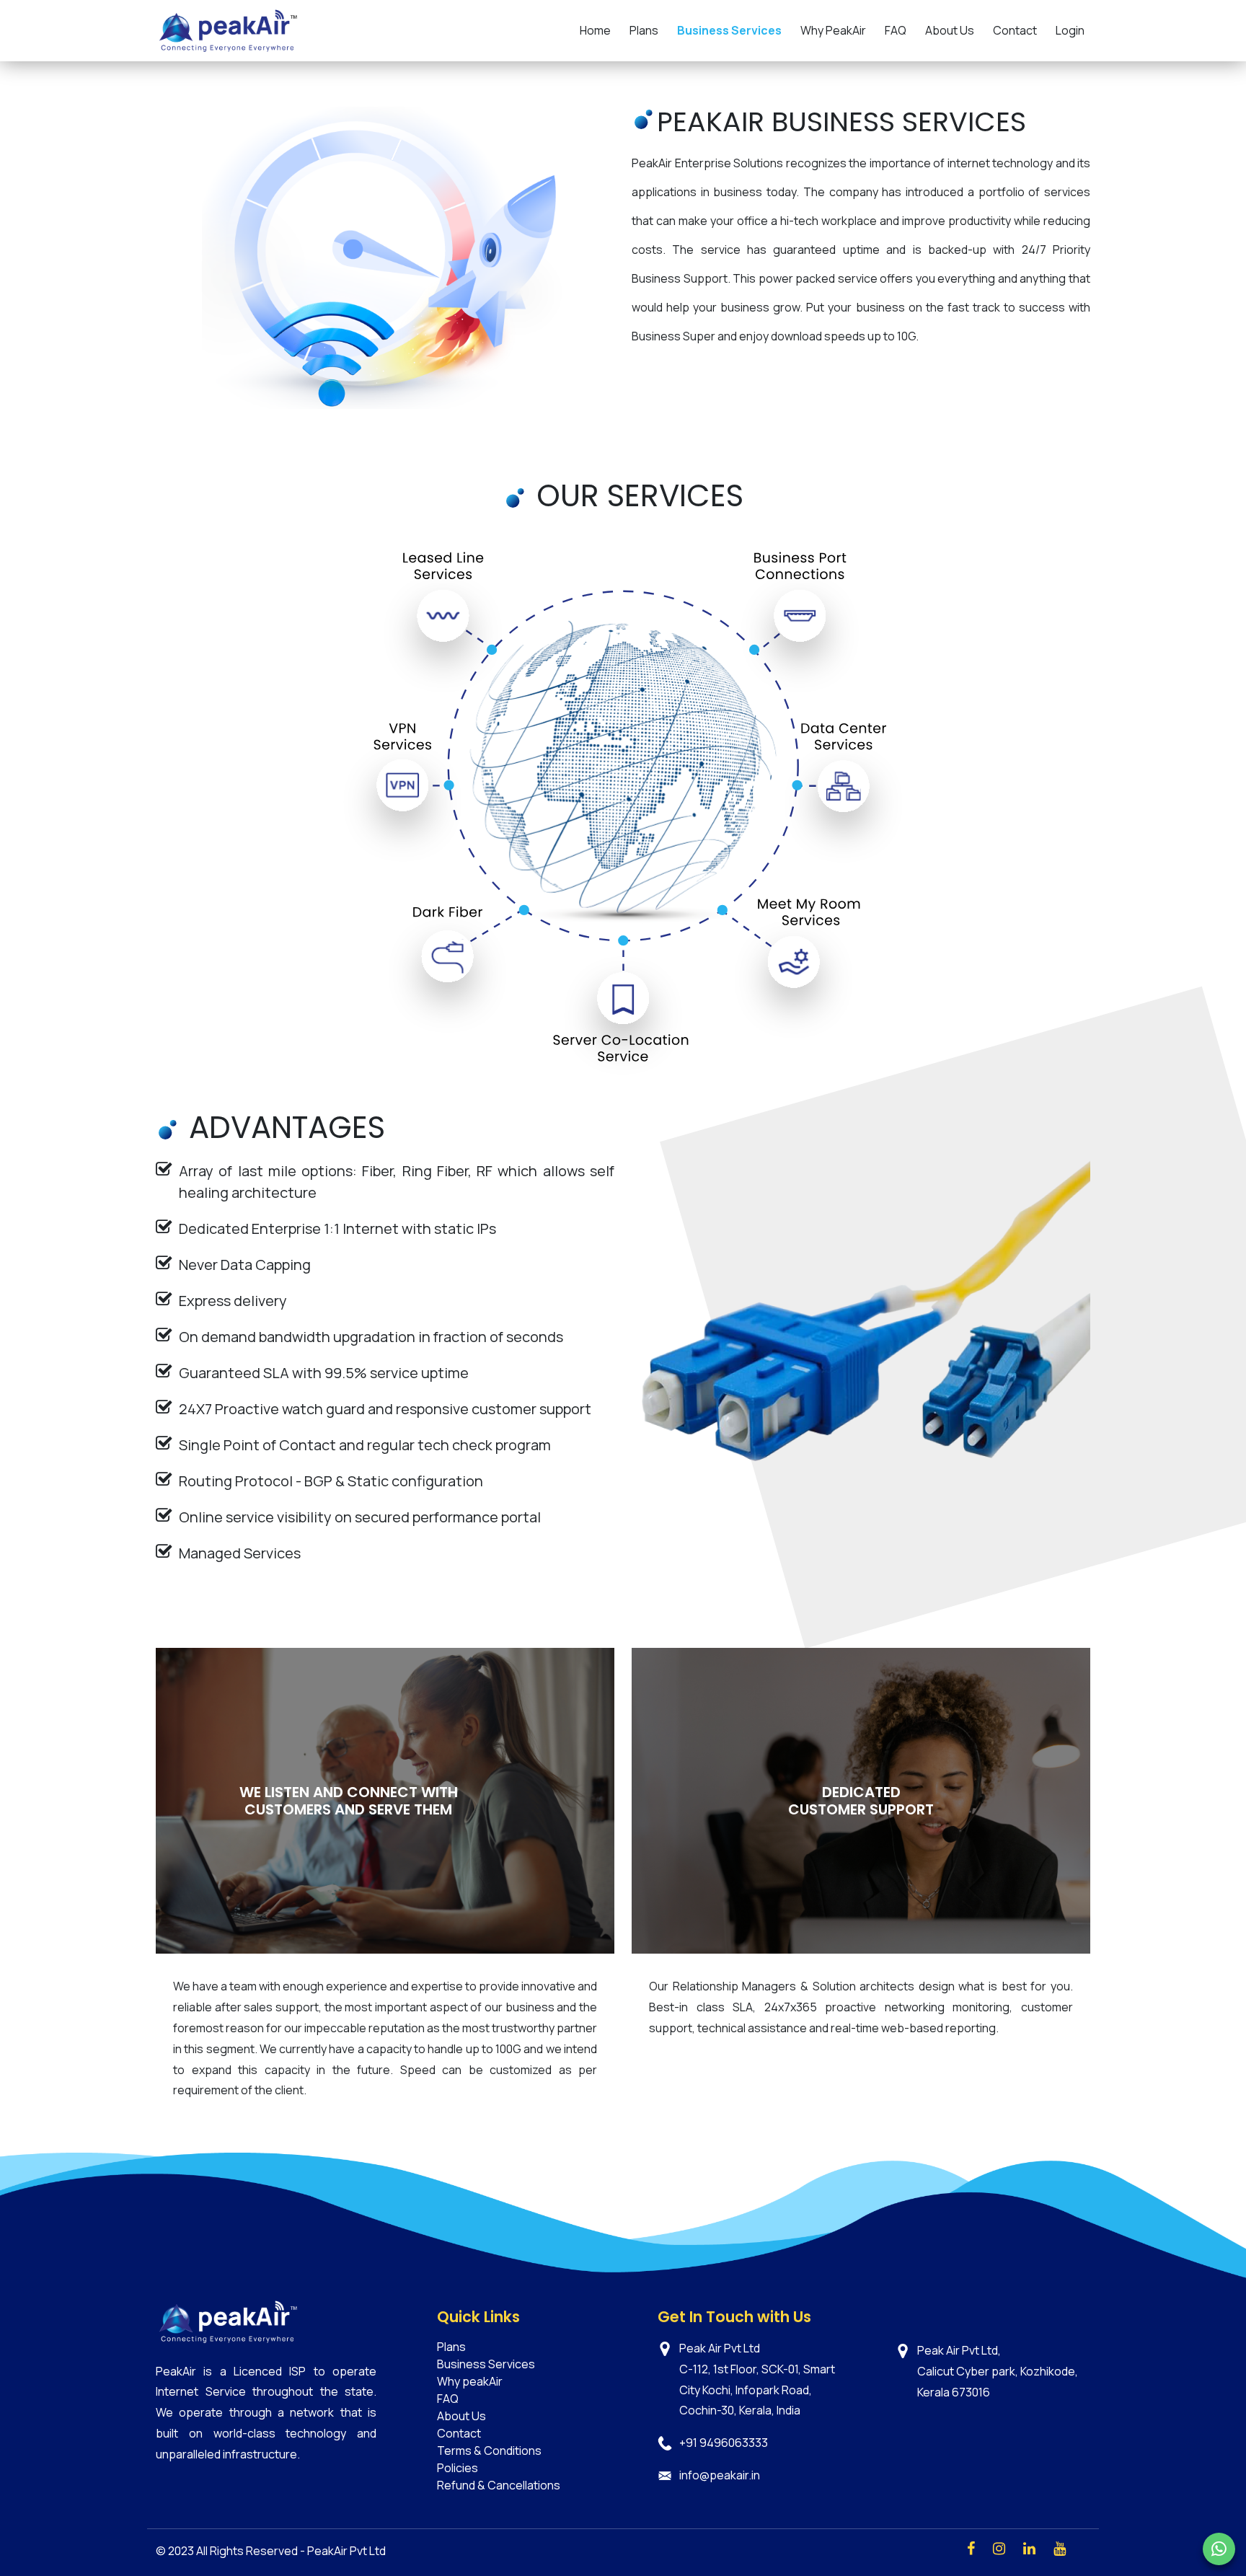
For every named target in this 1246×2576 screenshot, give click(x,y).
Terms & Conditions (489, 2451)
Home (595, 30)
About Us (950, 30)
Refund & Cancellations (499, 2485)
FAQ (896, 30)
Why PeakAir (833, 30)
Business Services (729, 30)
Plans (644, 30)
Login (1070, 30)
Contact (1015, 30)
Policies (458, 2468)
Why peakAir (470, 2381)
